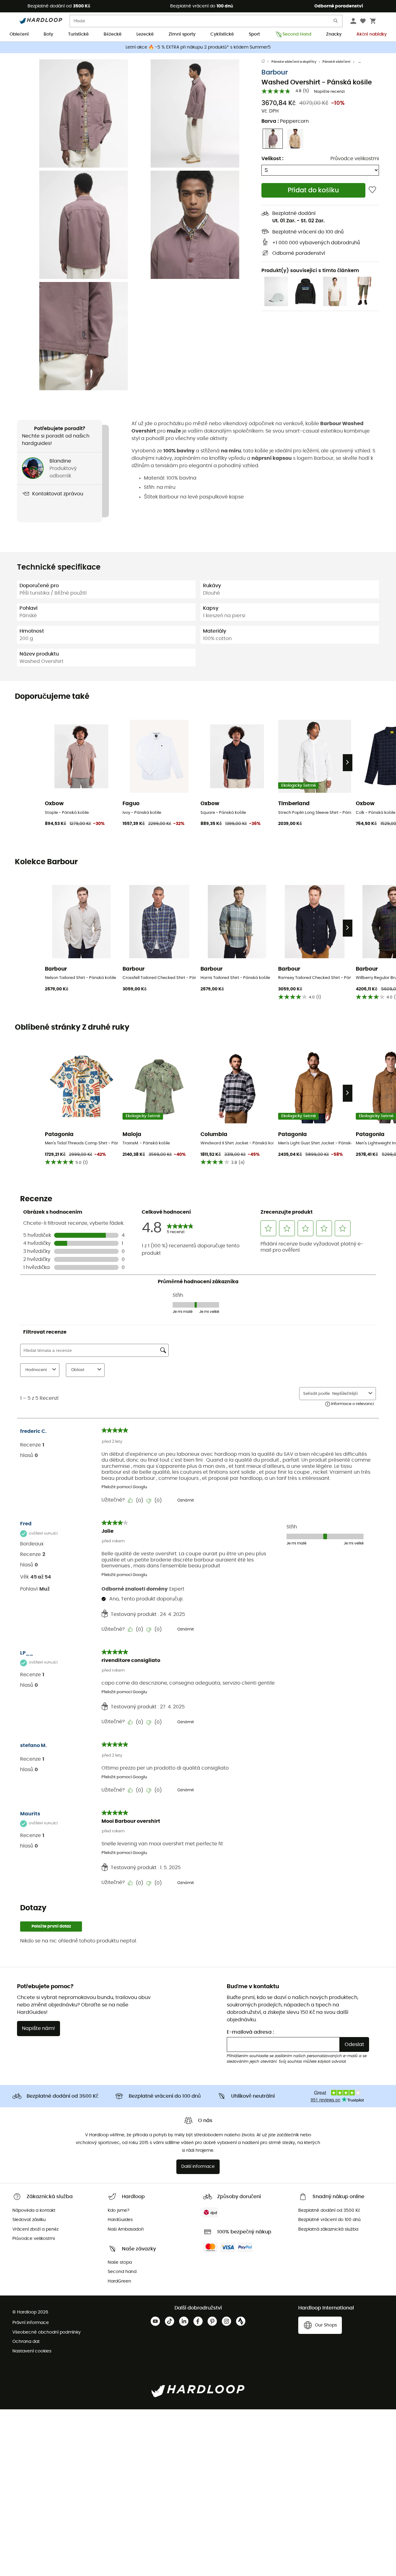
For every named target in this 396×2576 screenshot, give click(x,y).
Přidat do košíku (313, 190)
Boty (48, 34)
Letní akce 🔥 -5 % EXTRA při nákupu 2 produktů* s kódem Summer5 (198, 47)
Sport (254, 34)
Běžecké (113, 34)
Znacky (334, 34)
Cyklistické (222, 34)
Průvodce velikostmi (355, 159)
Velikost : (272, 159)
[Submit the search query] (336, 22)
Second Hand (297, 34)
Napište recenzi (329, 92)
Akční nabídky (372, 34)
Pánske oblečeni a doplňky (294, 62)
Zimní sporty (182, 34)
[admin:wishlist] (372, 190)
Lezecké (145, 34)
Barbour (275, 73)
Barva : (285, 121)
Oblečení (19, 34)
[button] (84, 113)
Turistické (78, 34)
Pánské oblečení (336, 62)
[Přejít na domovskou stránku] (266, 62)
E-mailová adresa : (250, 2032)
